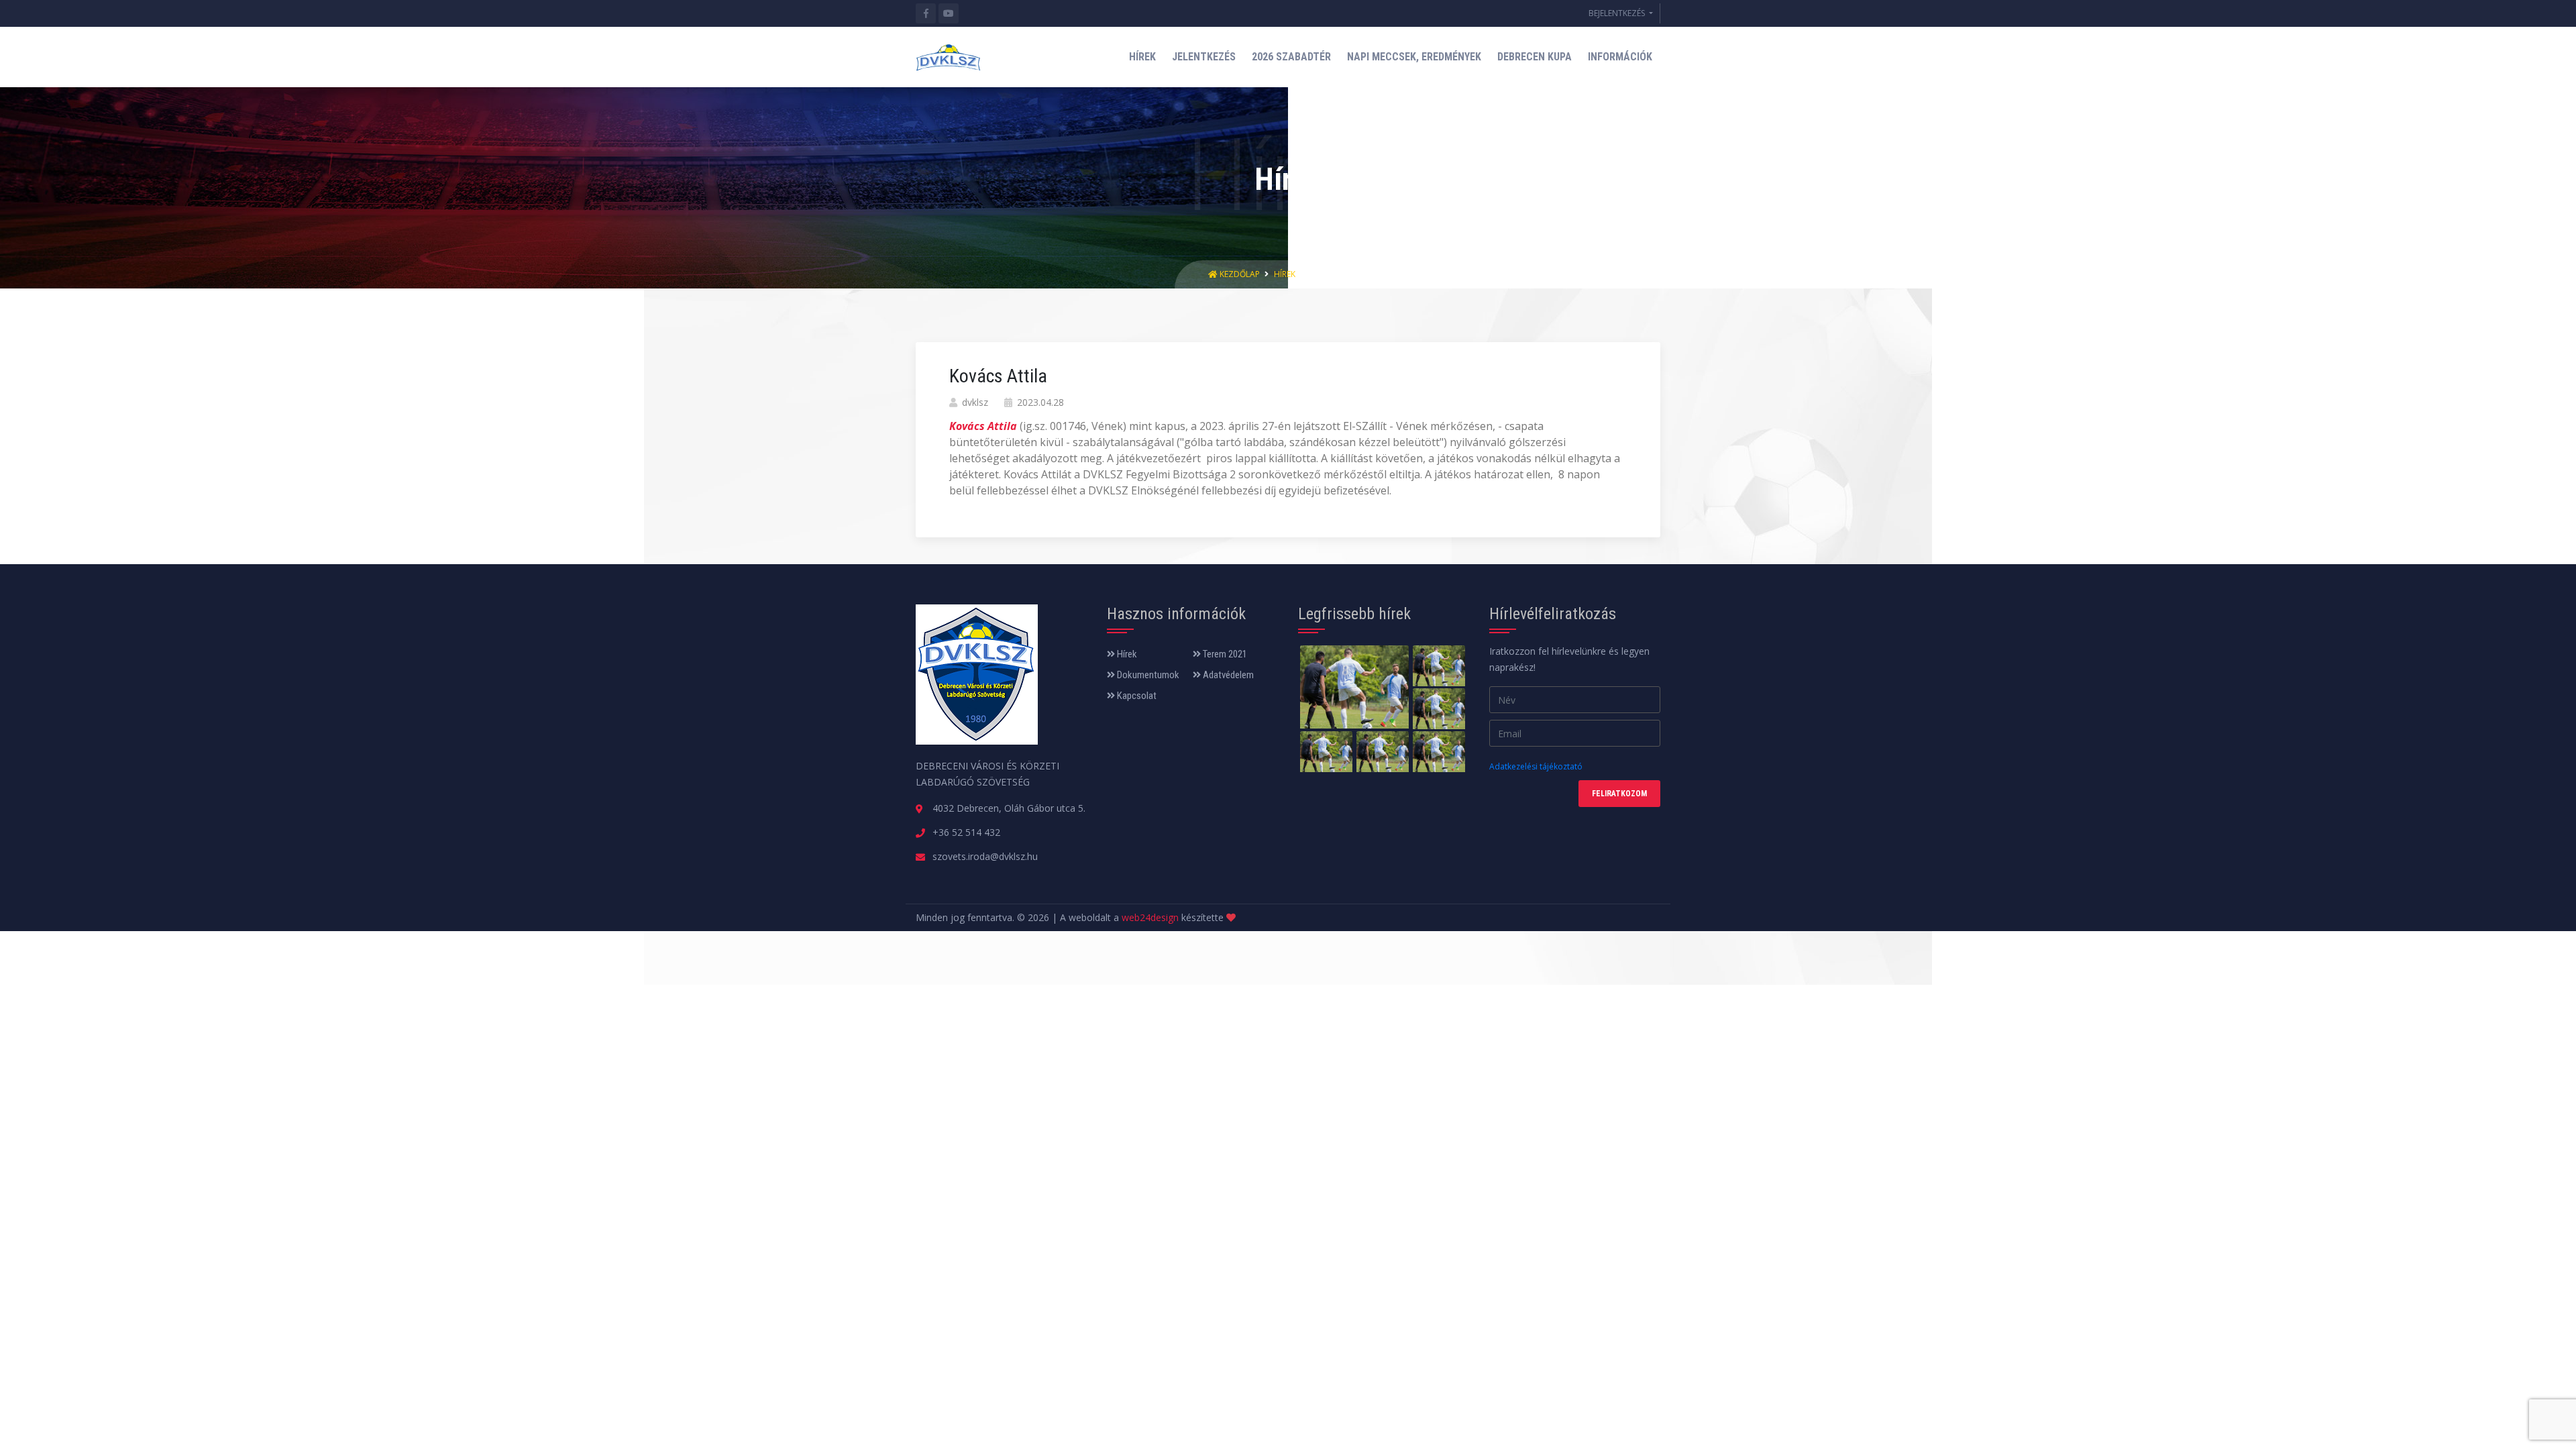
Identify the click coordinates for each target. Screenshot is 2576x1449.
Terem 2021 (1224, 654)
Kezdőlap (1240, 274)
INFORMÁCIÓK (1620, 57)
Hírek (1285, 274)
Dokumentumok (1147, 675)
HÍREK (1142, 57)
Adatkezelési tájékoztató (1536, 766)
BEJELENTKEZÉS (1618, 13)
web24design (1150, 917)
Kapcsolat (1136, 696)
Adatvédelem (1227, 675)
